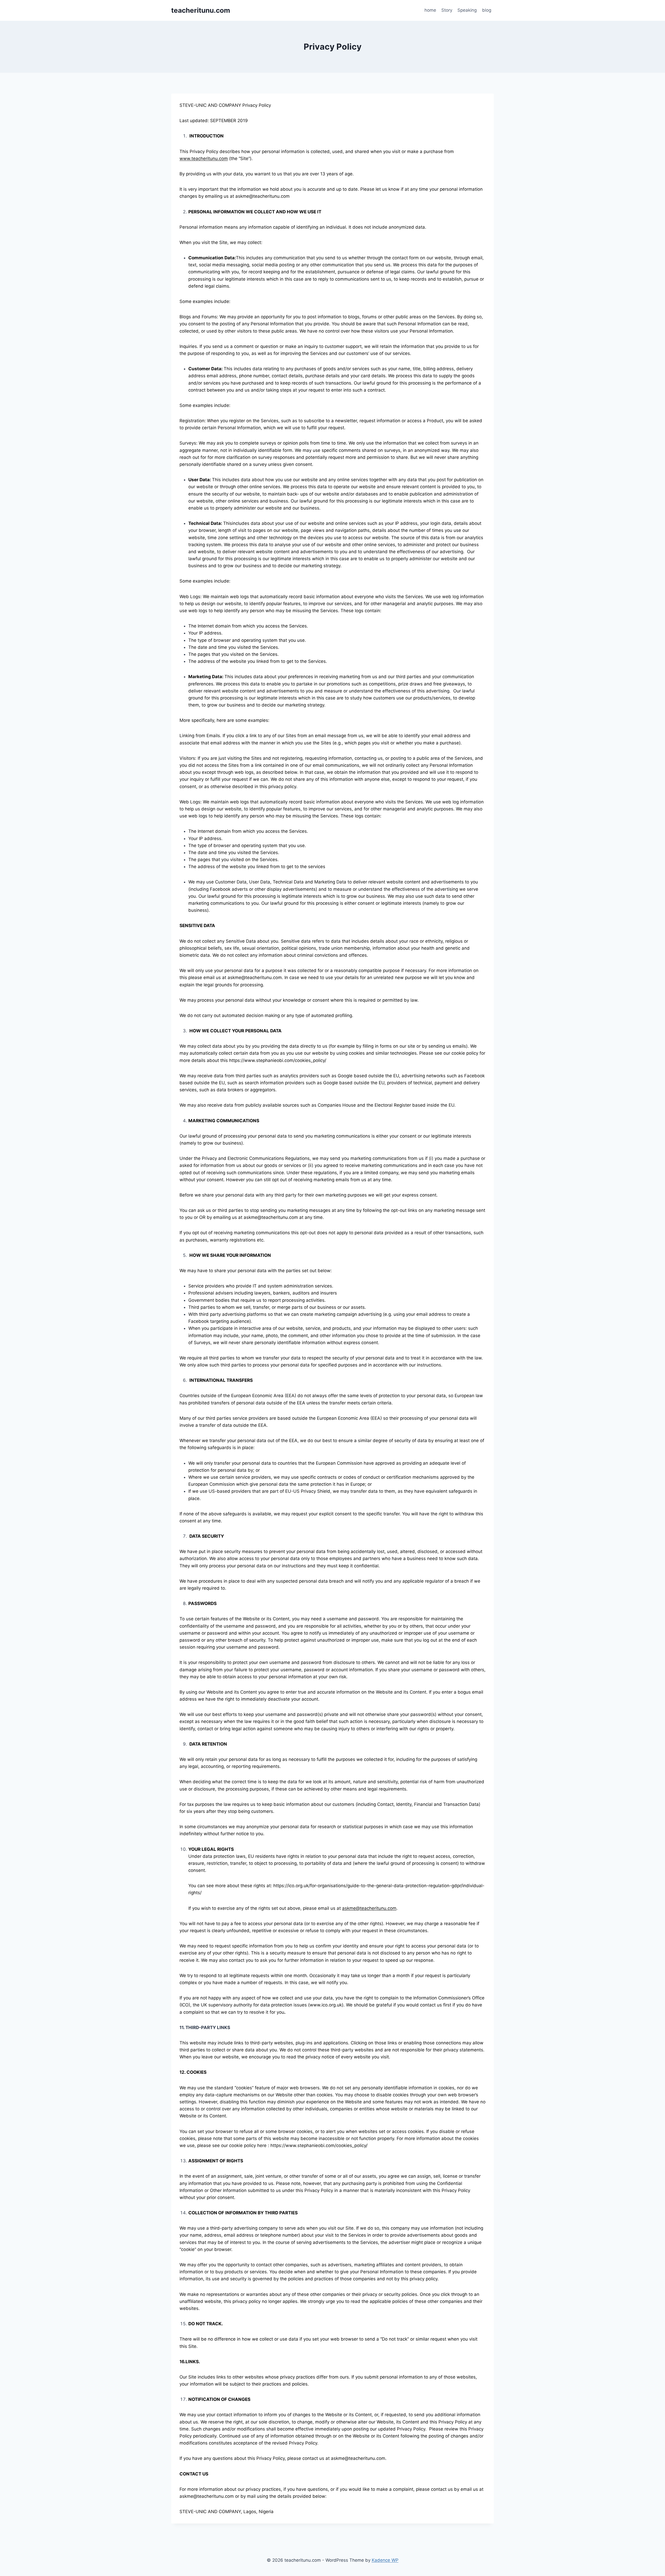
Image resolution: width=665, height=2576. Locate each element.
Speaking (467, 10)
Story (447, 10)
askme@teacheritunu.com (369, 1908)
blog (487, 10)
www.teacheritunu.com (204, 158)
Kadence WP (385, 2560)
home (430, 10)
